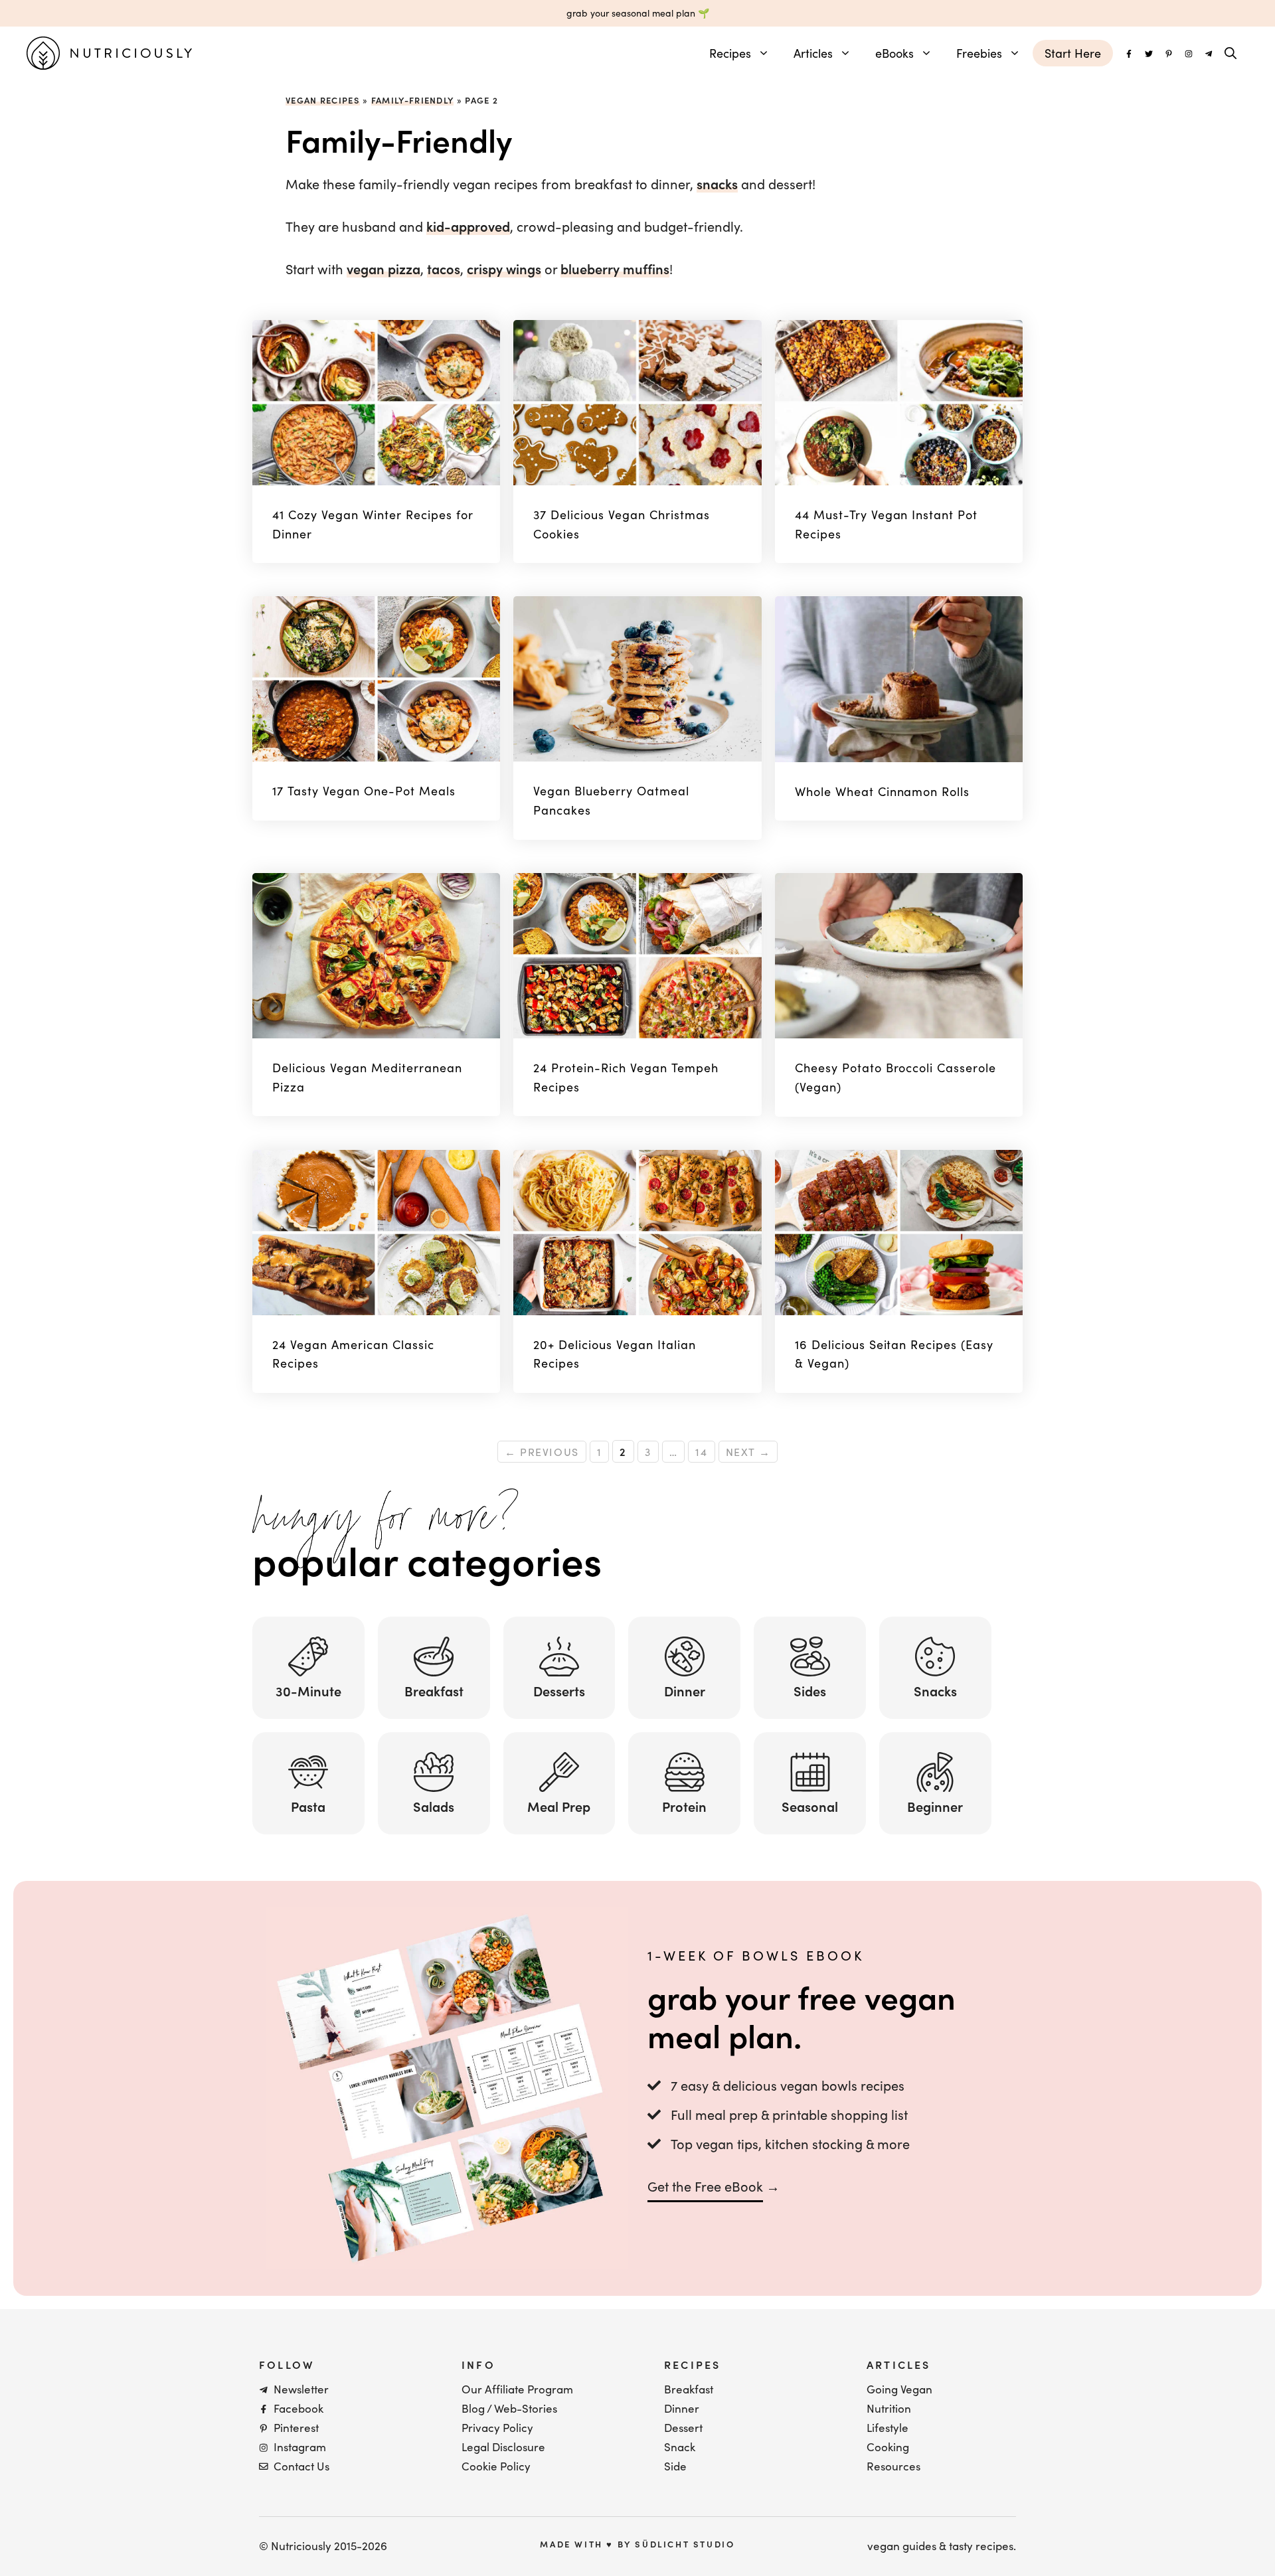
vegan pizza (383, 269)
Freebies (979, 53)
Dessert (683, 2428)
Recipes (730, 53)
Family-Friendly (413, 100)
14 (705, 1450)
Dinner (682, 2408)
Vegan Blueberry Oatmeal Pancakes (611, 800)
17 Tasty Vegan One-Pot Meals (364, 791)
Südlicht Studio (685, 2544)
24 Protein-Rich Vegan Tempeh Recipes (626, 1077)
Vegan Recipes (323, 100)
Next (748, 1452)
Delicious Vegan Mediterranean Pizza (367, 1077)
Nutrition (889, 2408)
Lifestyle (888, 2428)
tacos (444, 269)
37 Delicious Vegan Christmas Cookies (622, 524)
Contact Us (301, 2466)
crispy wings (504, 269)
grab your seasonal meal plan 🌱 (638, 13)
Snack (680, 2447)
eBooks (894, 53)
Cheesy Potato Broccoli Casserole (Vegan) (896, 1077)
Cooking (888, 2447)
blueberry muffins (615, 269)
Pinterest (296, 2428)
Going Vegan (899, 2389)
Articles (813, 53)
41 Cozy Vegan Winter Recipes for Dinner (373, 524)
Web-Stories (526, 2408)
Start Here (1073, 53)
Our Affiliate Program (517, 2389)
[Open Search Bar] (1231, 53)
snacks (717, 184)
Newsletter (301, 2389)
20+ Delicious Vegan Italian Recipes (615, 1354)
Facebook (298, 2408)
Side (675, 2466)
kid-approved (468, 226)
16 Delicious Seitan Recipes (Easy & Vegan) (894, 1354)
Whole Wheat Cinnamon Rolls (883, 791)
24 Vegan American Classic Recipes (353, 1354)
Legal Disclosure (503, 2447)
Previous (542, 1452)
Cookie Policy (496, 2466)
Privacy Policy (497, 2428)
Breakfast (689, 2389)
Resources (893, 2466)
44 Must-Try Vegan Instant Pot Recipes (887, 524)
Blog (473, 2408)
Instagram (300, 2447)
